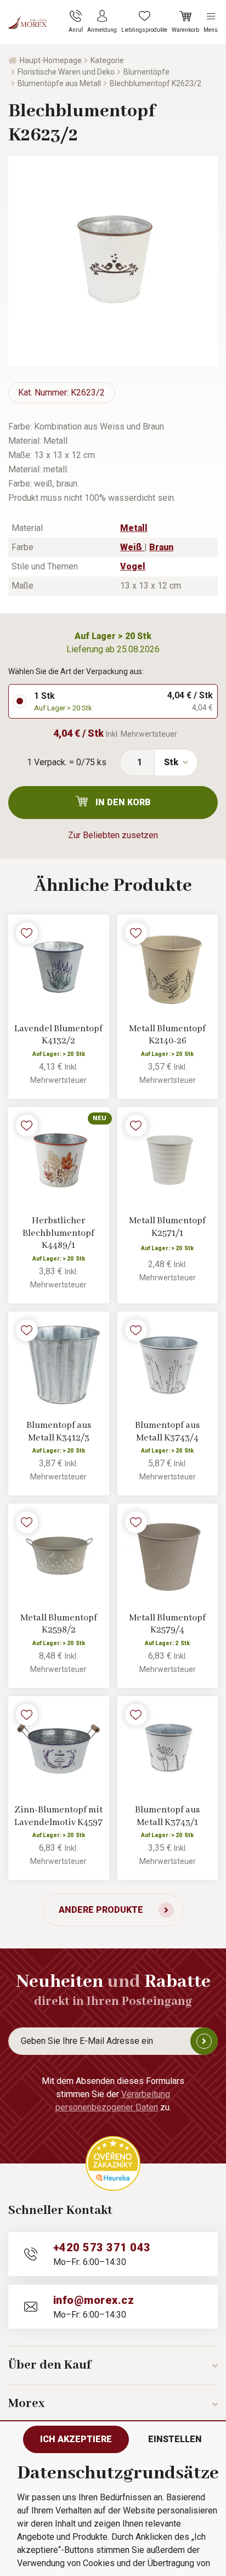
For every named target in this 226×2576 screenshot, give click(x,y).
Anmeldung (204, 2041)
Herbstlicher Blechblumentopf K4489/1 (58, 1233)
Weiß (132, 547)
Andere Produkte (101, 1910)
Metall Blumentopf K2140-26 (167, 1035)
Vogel (133, 566)
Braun (161, 547)
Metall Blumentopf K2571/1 (167, 1227)
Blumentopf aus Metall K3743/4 (167, 1432)
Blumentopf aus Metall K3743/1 (167, 1816)
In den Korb (123, 802)
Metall (134, 528)
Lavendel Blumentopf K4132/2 (58, 1035)
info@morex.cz (94, 2300)
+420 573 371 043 (102, 2247)
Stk (171, 762)
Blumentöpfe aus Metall (59, 83)
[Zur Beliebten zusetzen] (27, 933)
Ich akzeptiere (76, 2439)
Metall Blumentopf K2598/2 (59, 1624)
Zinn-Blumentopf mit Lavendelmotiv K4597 (58, 1816)
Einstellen (175, 2439)
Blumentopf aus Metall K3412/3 (59, 1432)
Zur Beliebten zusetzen (113, 835)
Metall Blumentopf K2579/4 (167, 1624)
